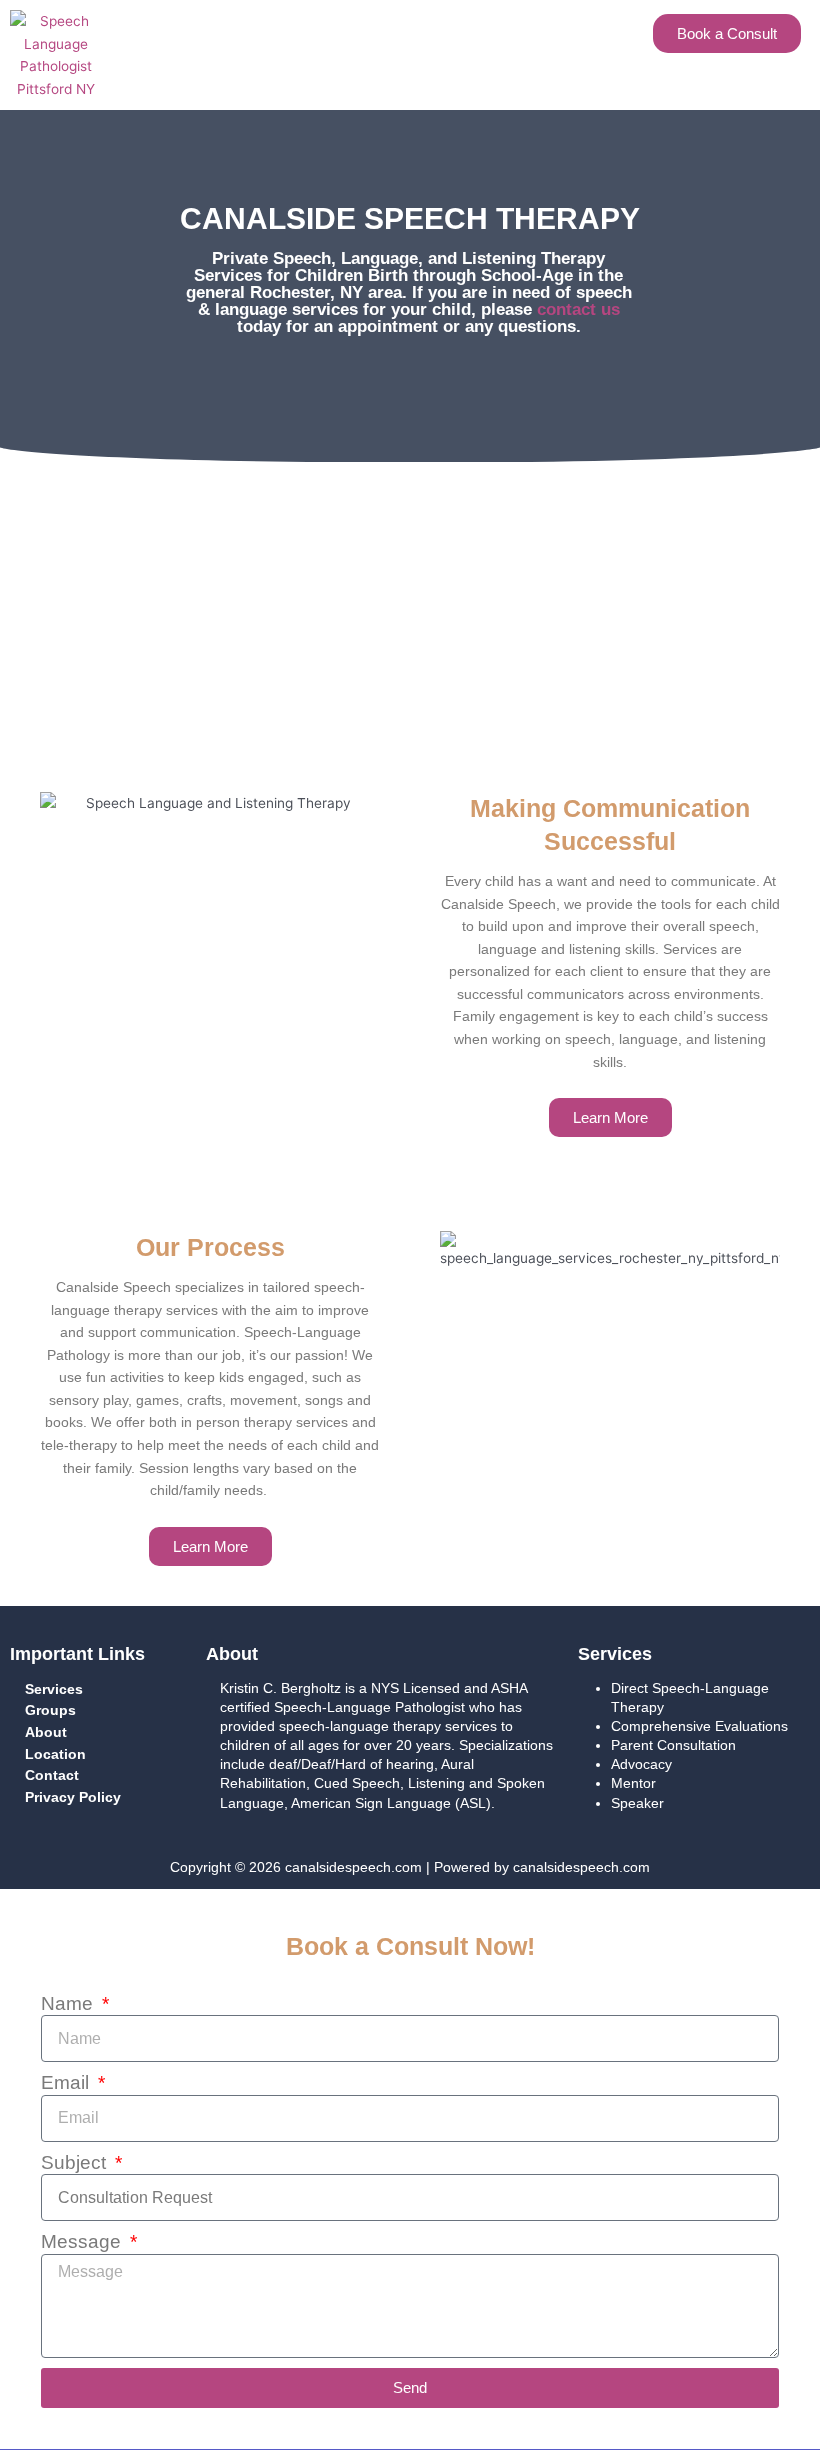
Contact (52, 1775)
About (46, 1732)
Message (83, 2241)
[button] (375, 29)
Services (54, 1689)
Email (67, 2082)
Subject (76, 2162)
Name (69, 2003)
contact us (578, 309)
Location (55, 1754)
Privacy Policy (73, 1797)
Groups (50, 1710)
